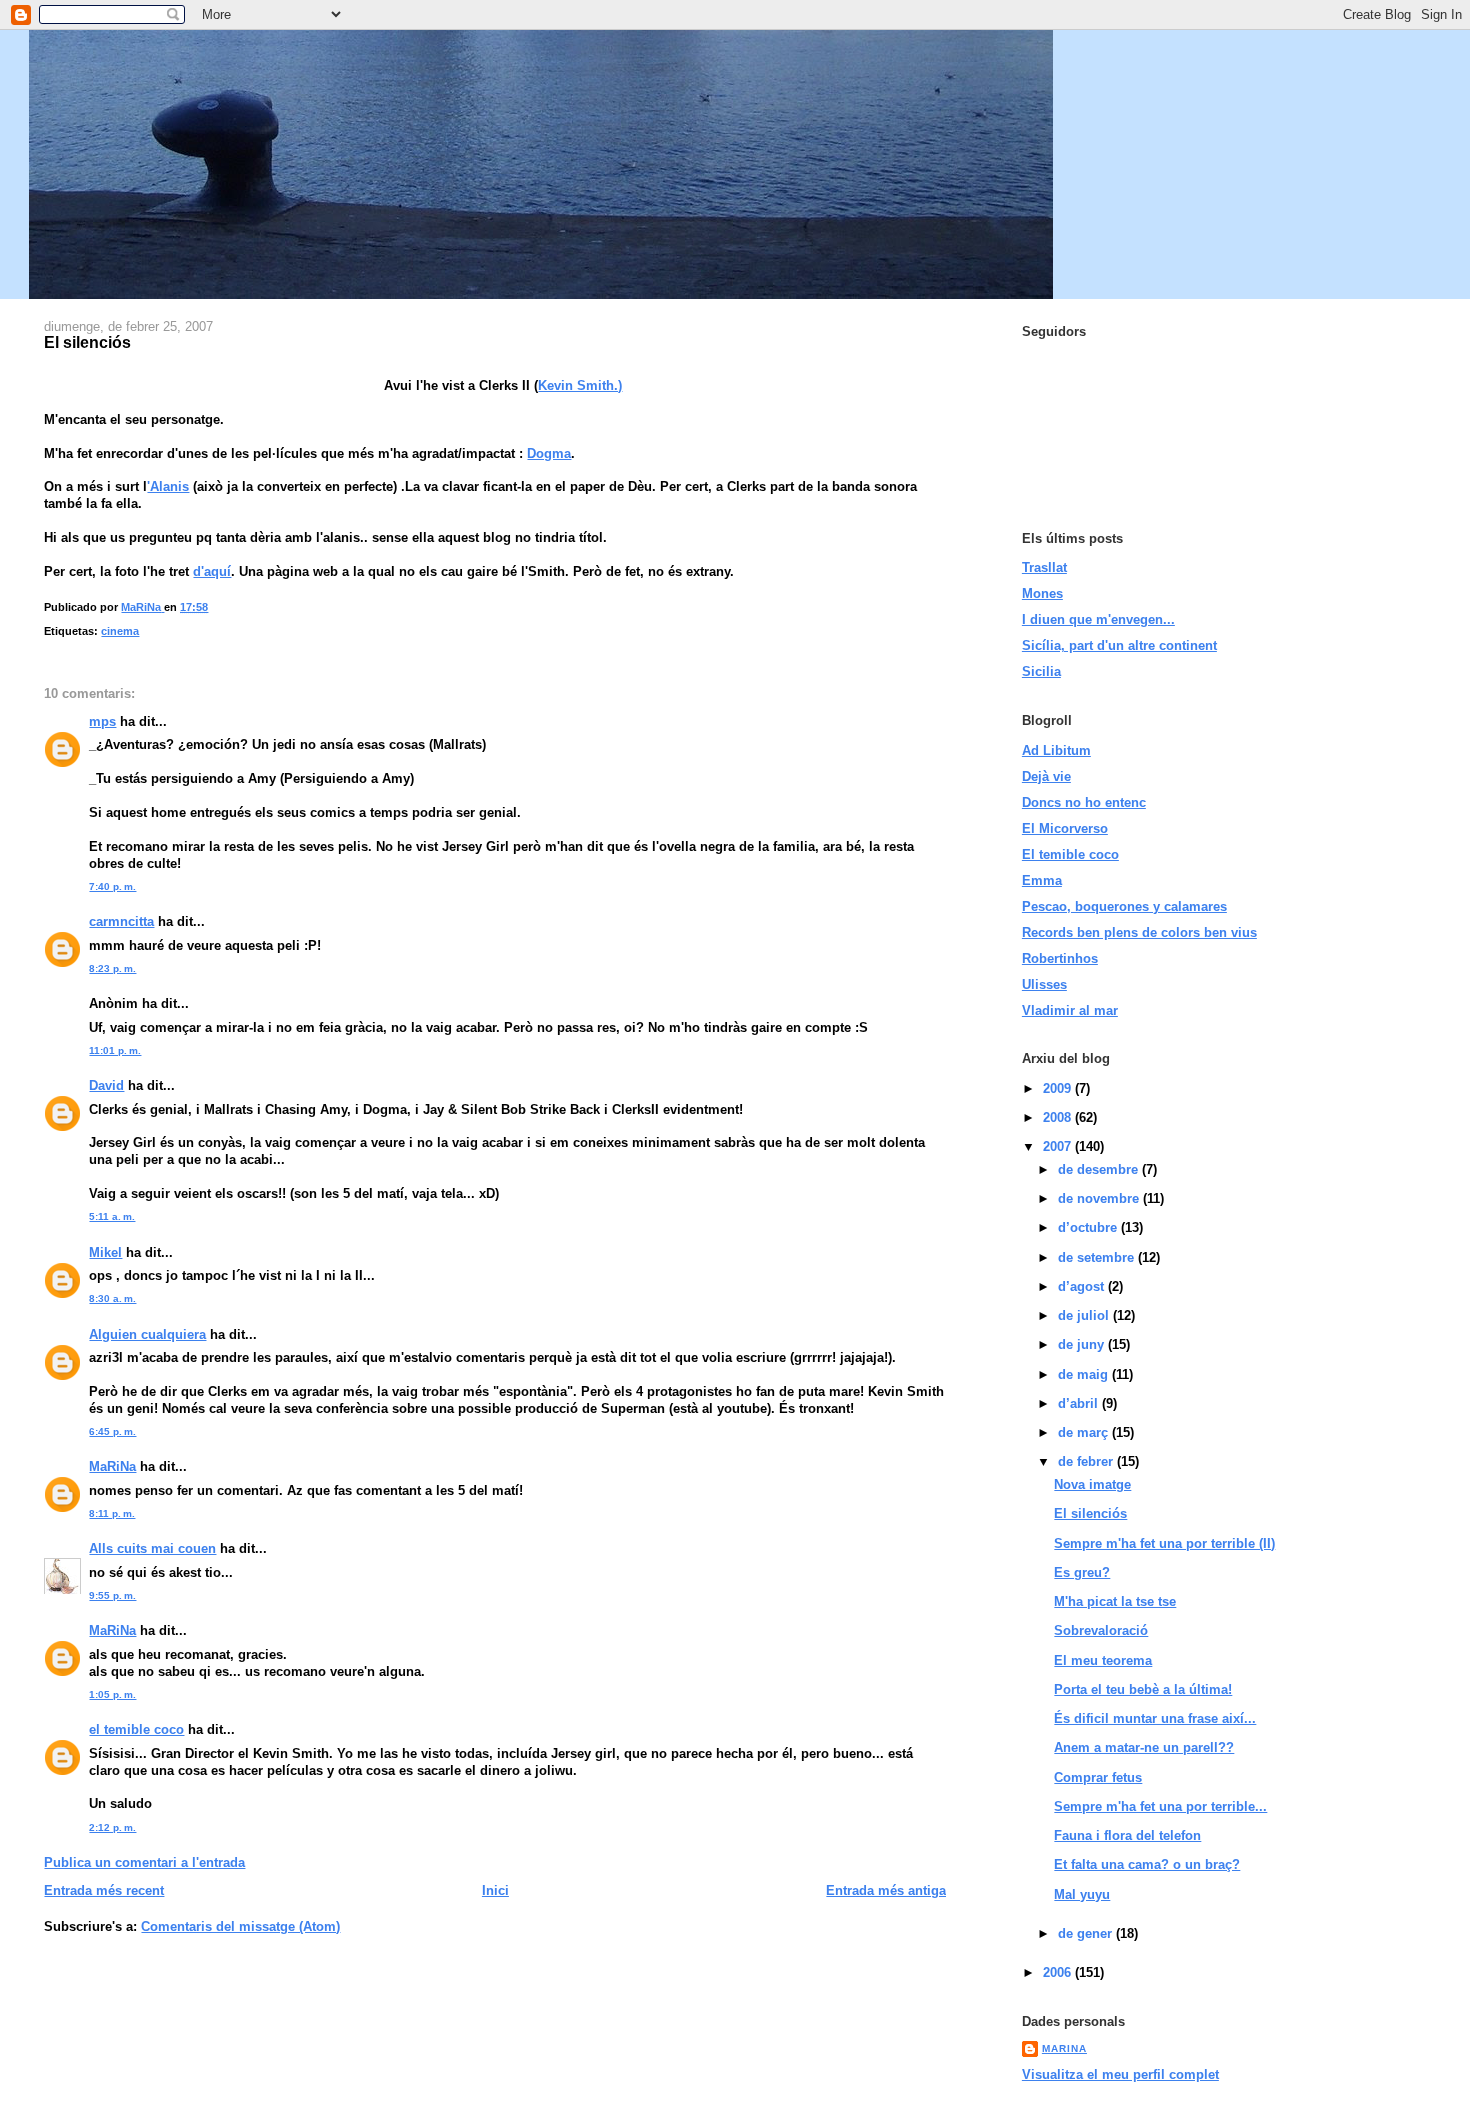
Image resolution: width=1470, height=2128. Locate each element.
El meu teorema (1103, 1660)
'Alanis (168, 486)
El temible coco (1070, 854)
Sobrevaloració (1101, 1630)
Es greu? (1082, 1572)
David (106, 1085)
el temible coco (136, 1729)
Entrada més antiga (886, 1890)
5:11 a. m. (112, 1216)
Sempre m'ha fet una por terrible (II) (1164, 1543)
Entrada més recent (104, 1890)
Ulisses (1044, 984)
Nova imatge (1092, 1484)
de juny (1083, 1344)
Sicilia (1041, 671)
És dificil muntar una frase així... (1155, 1718)
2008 (1059, 1117)
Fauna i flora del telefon (1127, 1835)
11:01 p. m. (115, 1050)
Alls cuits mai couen (152, 1548)
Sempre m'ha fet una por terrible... (1160, 1806)
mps (102, 721)
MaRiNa (112, 1466)
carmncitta (121, 921)
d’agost (1083, 1286)
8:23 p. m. (112, 968)
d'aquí (212, 571)
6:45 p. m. (112, 1431)
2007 (1059, 1146)
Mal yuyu (1082, 1894)
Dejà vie (1046, 776)
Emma (1042, 880)
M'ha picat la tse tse (1115, 1601)
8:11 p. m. (112, 1513)
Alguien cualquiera (147, 1334)
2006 (1059, 1972)
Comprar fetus (1098, 1777)
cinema (120, 631)
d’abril (1080, 1403)
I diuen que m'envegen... (1098, 619)
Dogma (549, 453)
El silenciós (1090, 1513)
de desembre (1100, 1169)
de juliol (1085, 1315)
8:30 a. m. (112, 1298)
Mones (1042, 593)
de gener (1087, 1933)
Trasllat (1044, 567)
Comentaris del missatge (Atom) (240, 1926)
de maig (1085, 1374)
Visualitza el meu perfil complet (1120, 2074)
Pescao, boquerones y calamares (1124, 906)
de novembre (1100, 1198)
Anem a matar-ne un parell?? (1144, 1747)
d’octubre (1089, 1227)
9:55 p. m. (112, 1595)
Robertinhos (1060, 958)
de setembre (1098, 1257)
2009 (1059, 1088)
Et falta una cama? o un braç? (1147, 1864)
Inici (495, 1890)
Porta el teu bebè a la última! (1143, 1689)
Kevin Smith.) (580, 385)
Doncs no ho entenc (1084, 802)
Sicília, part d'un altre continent (1119, 645)
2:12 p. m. (112, 1827)
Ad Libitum (1056, 750)
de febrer (1087, 1461)
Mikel (105, 1252)
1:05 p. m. (112, 1694)
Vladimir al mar (1070, 1010)
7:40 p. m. (112, 886)
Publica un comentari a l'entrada (144, 1862)
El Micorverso (1065, 828)
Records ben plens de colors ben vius (1139, 932)
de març (1085, 1432)
